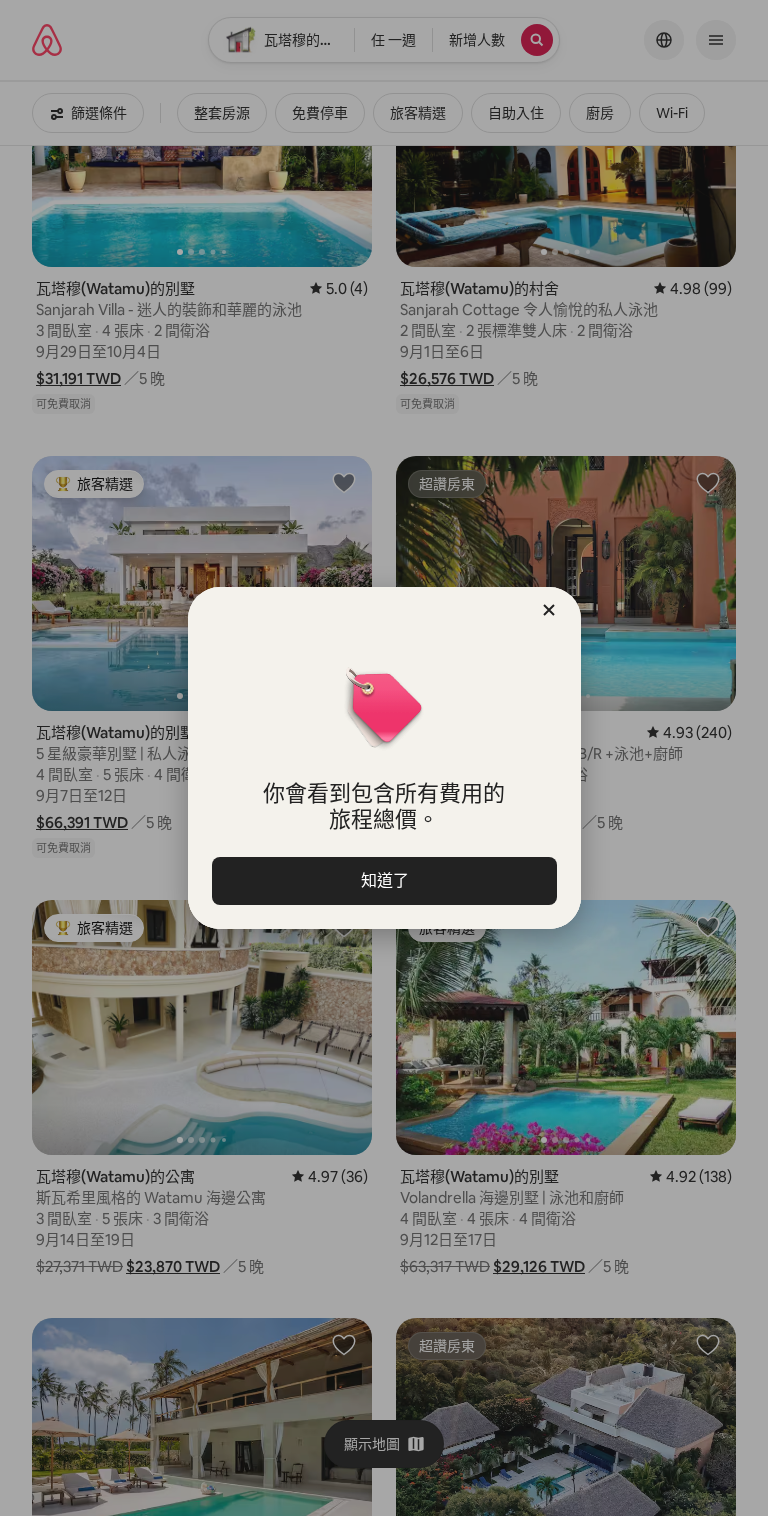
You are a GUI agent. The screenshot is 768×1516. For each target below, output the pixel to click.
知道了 (384, 880)
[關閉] (549, 610)
